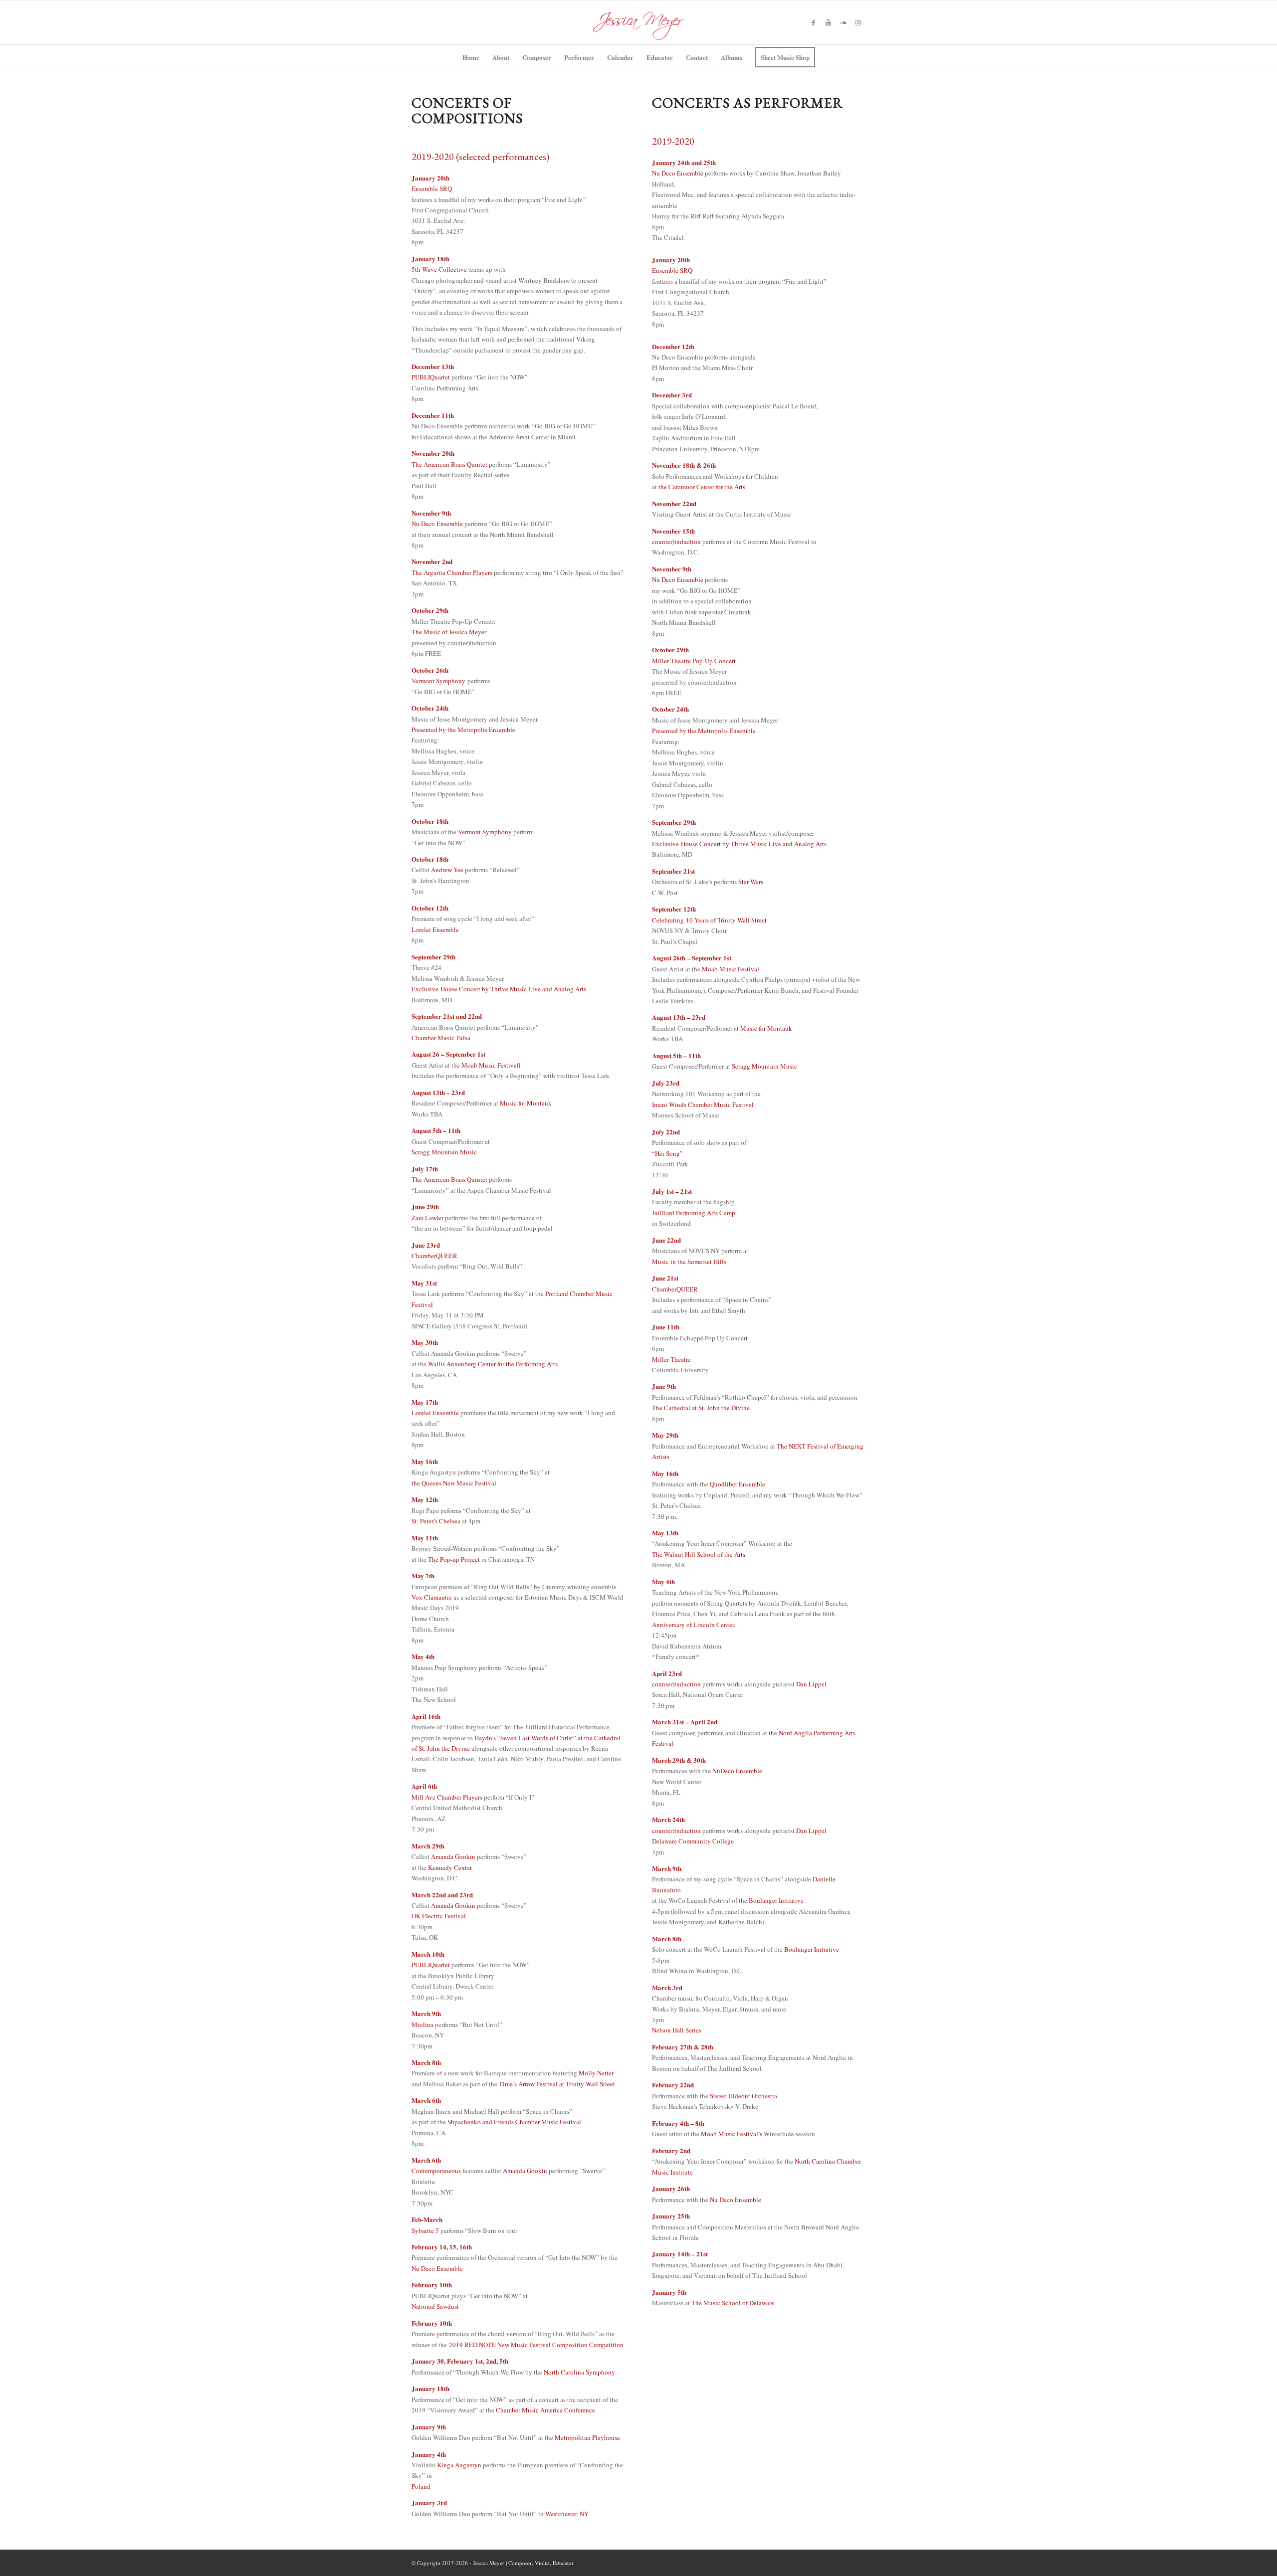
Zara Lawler (427, 1218)
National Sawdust (435, 2306)
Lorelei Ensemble (435, 929)
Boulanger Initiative (776, 1900)
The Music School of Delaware (733, 2303)
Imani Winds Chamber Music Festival (703, 1104)
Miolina (423, 2024)
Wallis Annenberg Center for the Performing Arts (493, 1364)
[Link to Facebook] (813, 22)
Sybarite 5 (425, 2230)
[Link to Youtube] (828, 22)
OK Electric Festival (439, 1916)
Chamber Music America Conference (545, 2410)
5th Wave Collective (439, 269)
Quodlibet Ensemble (738, 1484)
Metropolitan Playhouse (587, 2437)
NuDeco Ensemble (737, 1771)
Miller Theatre (671, 1359)
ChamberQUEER (434, 1256)
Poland (421, 2486)
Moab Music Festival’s (732, 2134)
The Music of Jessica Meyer (449, 632)
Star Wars (750, 882)
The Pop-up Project (454, 1559)
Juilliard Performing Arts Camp (694, 1213)
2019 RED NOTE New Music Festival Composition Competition (536, 2345)
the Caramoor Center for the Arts (702, 487)
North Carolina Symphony (579, 2372)
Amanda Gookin (453, 1856)
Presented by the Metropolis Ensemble (463, 730)
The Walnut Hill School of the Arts (699, 1554)
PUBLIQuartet (431, 377)
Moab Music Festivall (491, 1065)
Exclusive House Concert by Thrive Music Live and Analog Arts (499, 989)
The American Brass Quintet (449, 464)
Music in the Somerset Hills (689, 1262)
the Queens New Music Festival (454, 1483)
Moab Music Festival (731, 969)
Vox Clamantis (432, 1597)
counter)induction (676, 542)
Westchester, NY (567, 2514)
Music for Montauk (526, 1103)
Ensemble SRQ (432, 188)
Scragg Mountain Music (444, 1152)
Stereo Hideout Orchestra (744, 2096)
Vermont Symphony (438, 681)
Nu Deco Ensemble (437, 524)
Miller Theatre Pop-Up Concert (694, 661)
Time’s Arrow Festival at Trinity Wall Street (557, 2084)
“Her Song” (667, 1153)
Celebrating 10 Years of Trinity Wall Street (709, 920)
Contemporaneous (436, 2171)
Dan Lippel (811, 1684)
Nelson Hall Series (677, 2030)
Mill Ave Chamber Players (447, 1797)
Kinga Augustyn (459, 2465)
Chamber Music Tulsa (441, 1038)
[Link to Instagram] (858, 22)
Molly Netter (596, 2073)
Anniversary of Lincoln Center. (694, 1625)
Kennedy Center (450, 1867)
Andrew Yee (447, 870)
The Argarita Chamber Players (452, 572)
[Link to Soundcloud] (843, 22)
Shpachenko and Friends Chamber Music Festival (514, 2122)
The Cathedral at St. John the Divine (701, 1408)
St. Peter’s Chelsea (436, 1521)
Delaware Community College (693, 1841)
